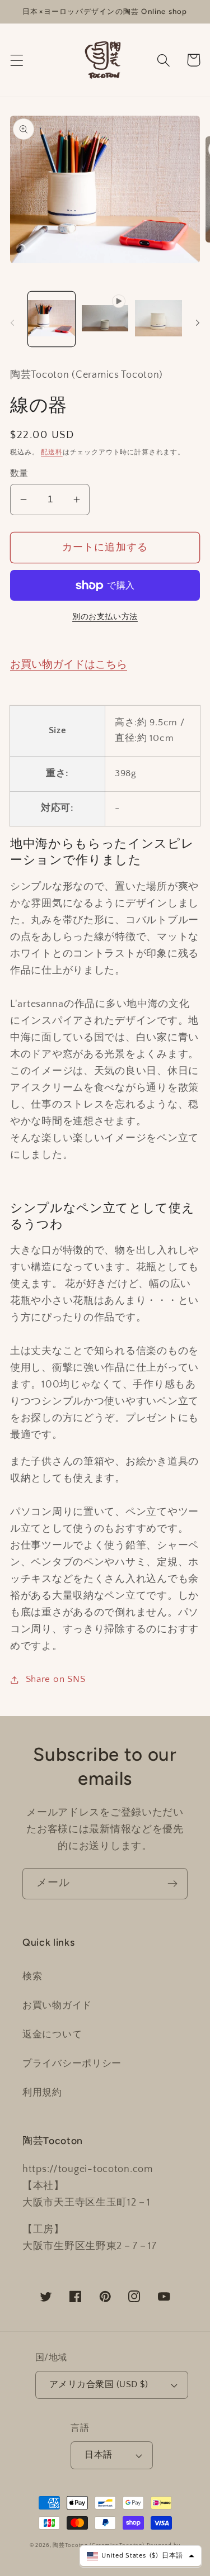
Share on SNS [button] (55, 1679)
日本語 (98, 2455)
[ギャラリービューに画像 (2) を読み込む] (158, 319)
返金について (52, 2035)
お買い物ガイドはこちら (69, 665)
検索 (32, 1976)
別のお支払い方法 (105, 617)
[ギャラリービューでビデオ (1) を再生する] (105, 319)
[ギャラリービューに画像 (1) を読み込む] (52, 319)
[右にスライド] (198, 322)
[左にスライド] (12, 322)
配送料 (52, 452)
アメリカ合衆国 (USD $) (99, 2385)
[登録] (172, 1884)
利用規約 (42, 2093)
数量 (19, 474)
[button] (17, 60)
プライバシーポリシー (72, 2064)
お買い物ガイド (57, 2005)
